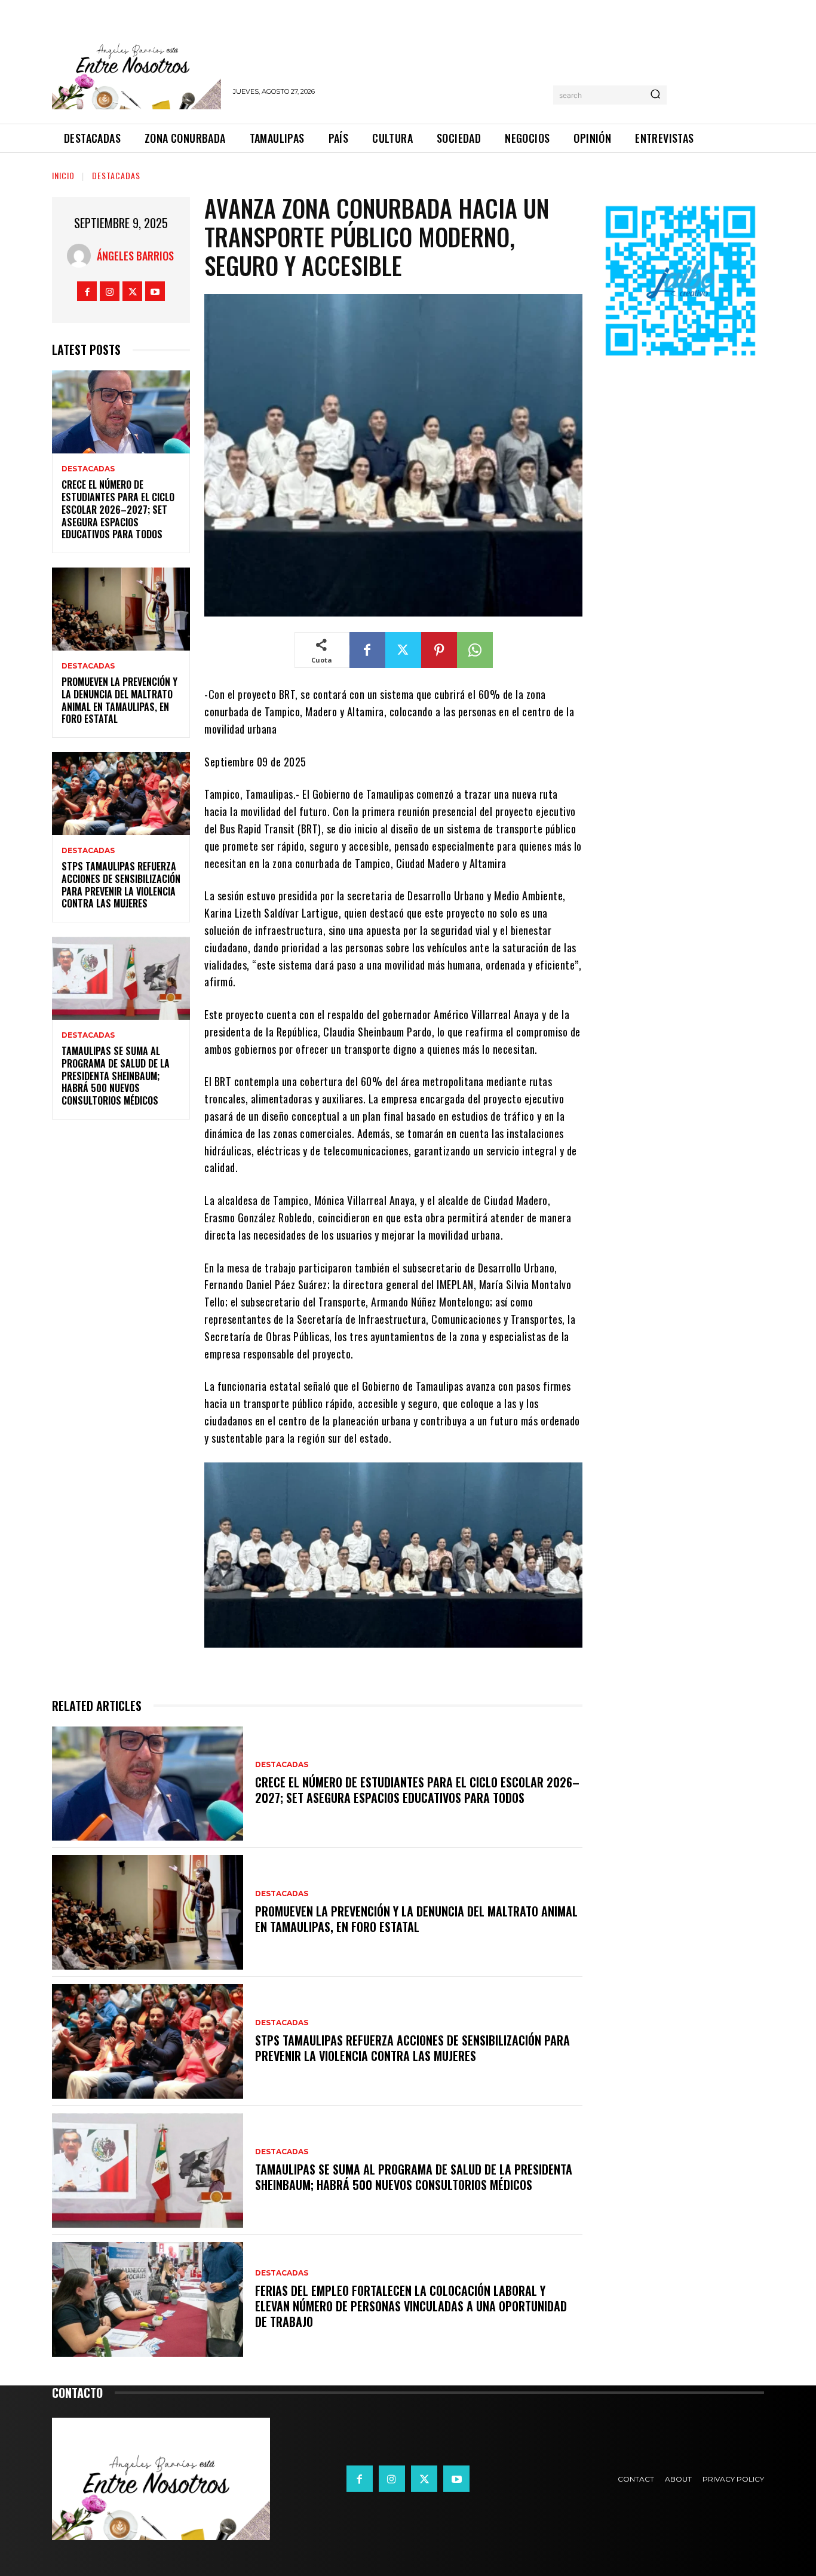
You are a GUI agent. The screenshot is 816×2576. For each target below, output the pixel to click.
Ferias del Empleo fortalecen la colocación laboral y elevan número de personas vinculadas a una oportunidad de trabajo (411, 2306)
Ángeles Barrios (135, 256)
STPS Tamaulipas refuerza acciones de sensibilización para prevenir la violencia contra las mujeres (121, 885)
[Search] (655, 95)
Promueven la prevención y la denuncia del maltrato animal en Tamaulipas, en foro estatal (119, 700)
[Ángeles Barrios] (82, 256)
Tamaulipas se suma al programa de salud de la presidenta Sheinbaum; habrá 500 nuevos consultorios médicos (116, 1076)
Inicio (63, 175)
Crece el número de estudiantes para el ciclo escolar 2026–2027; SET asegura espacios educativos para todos (118, 509)
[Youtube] (155, 291)
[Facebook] (87, 291)
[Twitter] (132, 291)
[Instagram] (110, 291)
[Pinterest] (439, 650)
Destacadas (116, 175)
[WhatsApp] (475, 650)
